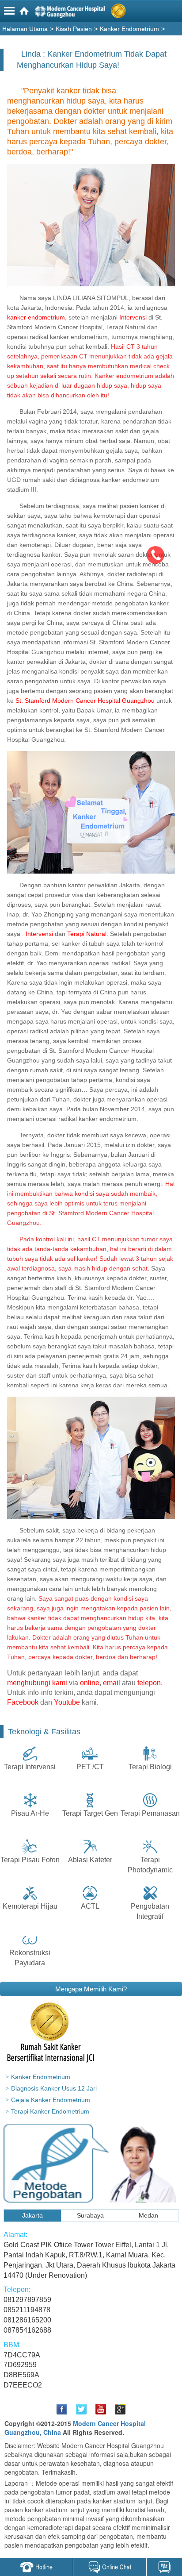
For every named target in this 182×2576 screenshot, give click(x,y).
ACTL (90, 1906)
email (112, 1683)
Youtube (67, 1702)
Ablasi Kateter (90, 1860)
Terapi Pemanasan (150, 1813)
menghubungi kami (37, 1683)
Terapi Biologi (150, 1767)
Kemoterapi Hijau (30, 1906)
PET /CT (90, 1767)
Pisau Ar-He (30, 1813)
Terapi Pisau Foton (30, 1860)
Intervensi (133, 317)
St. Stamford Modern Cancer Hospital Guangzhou (85, 701)
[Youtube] (101, 2409)
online (90, 1683)
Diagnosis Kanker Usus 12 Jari (54, 2088)
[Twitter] (81, 2409)
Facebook (23, 1702)
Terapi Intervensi (30, 1767)
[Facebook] (62, 2409)
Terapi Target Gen (90, 1813)
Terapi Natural (86, 934)
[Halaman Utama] (92, 13)
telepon (149, 1683)
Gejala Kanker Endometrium (51, 2100)
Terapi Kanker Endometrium (50, 2111)
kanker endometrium (36, 317)
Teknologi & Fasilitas (44, 1732)
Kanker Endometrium (41, 2077)
